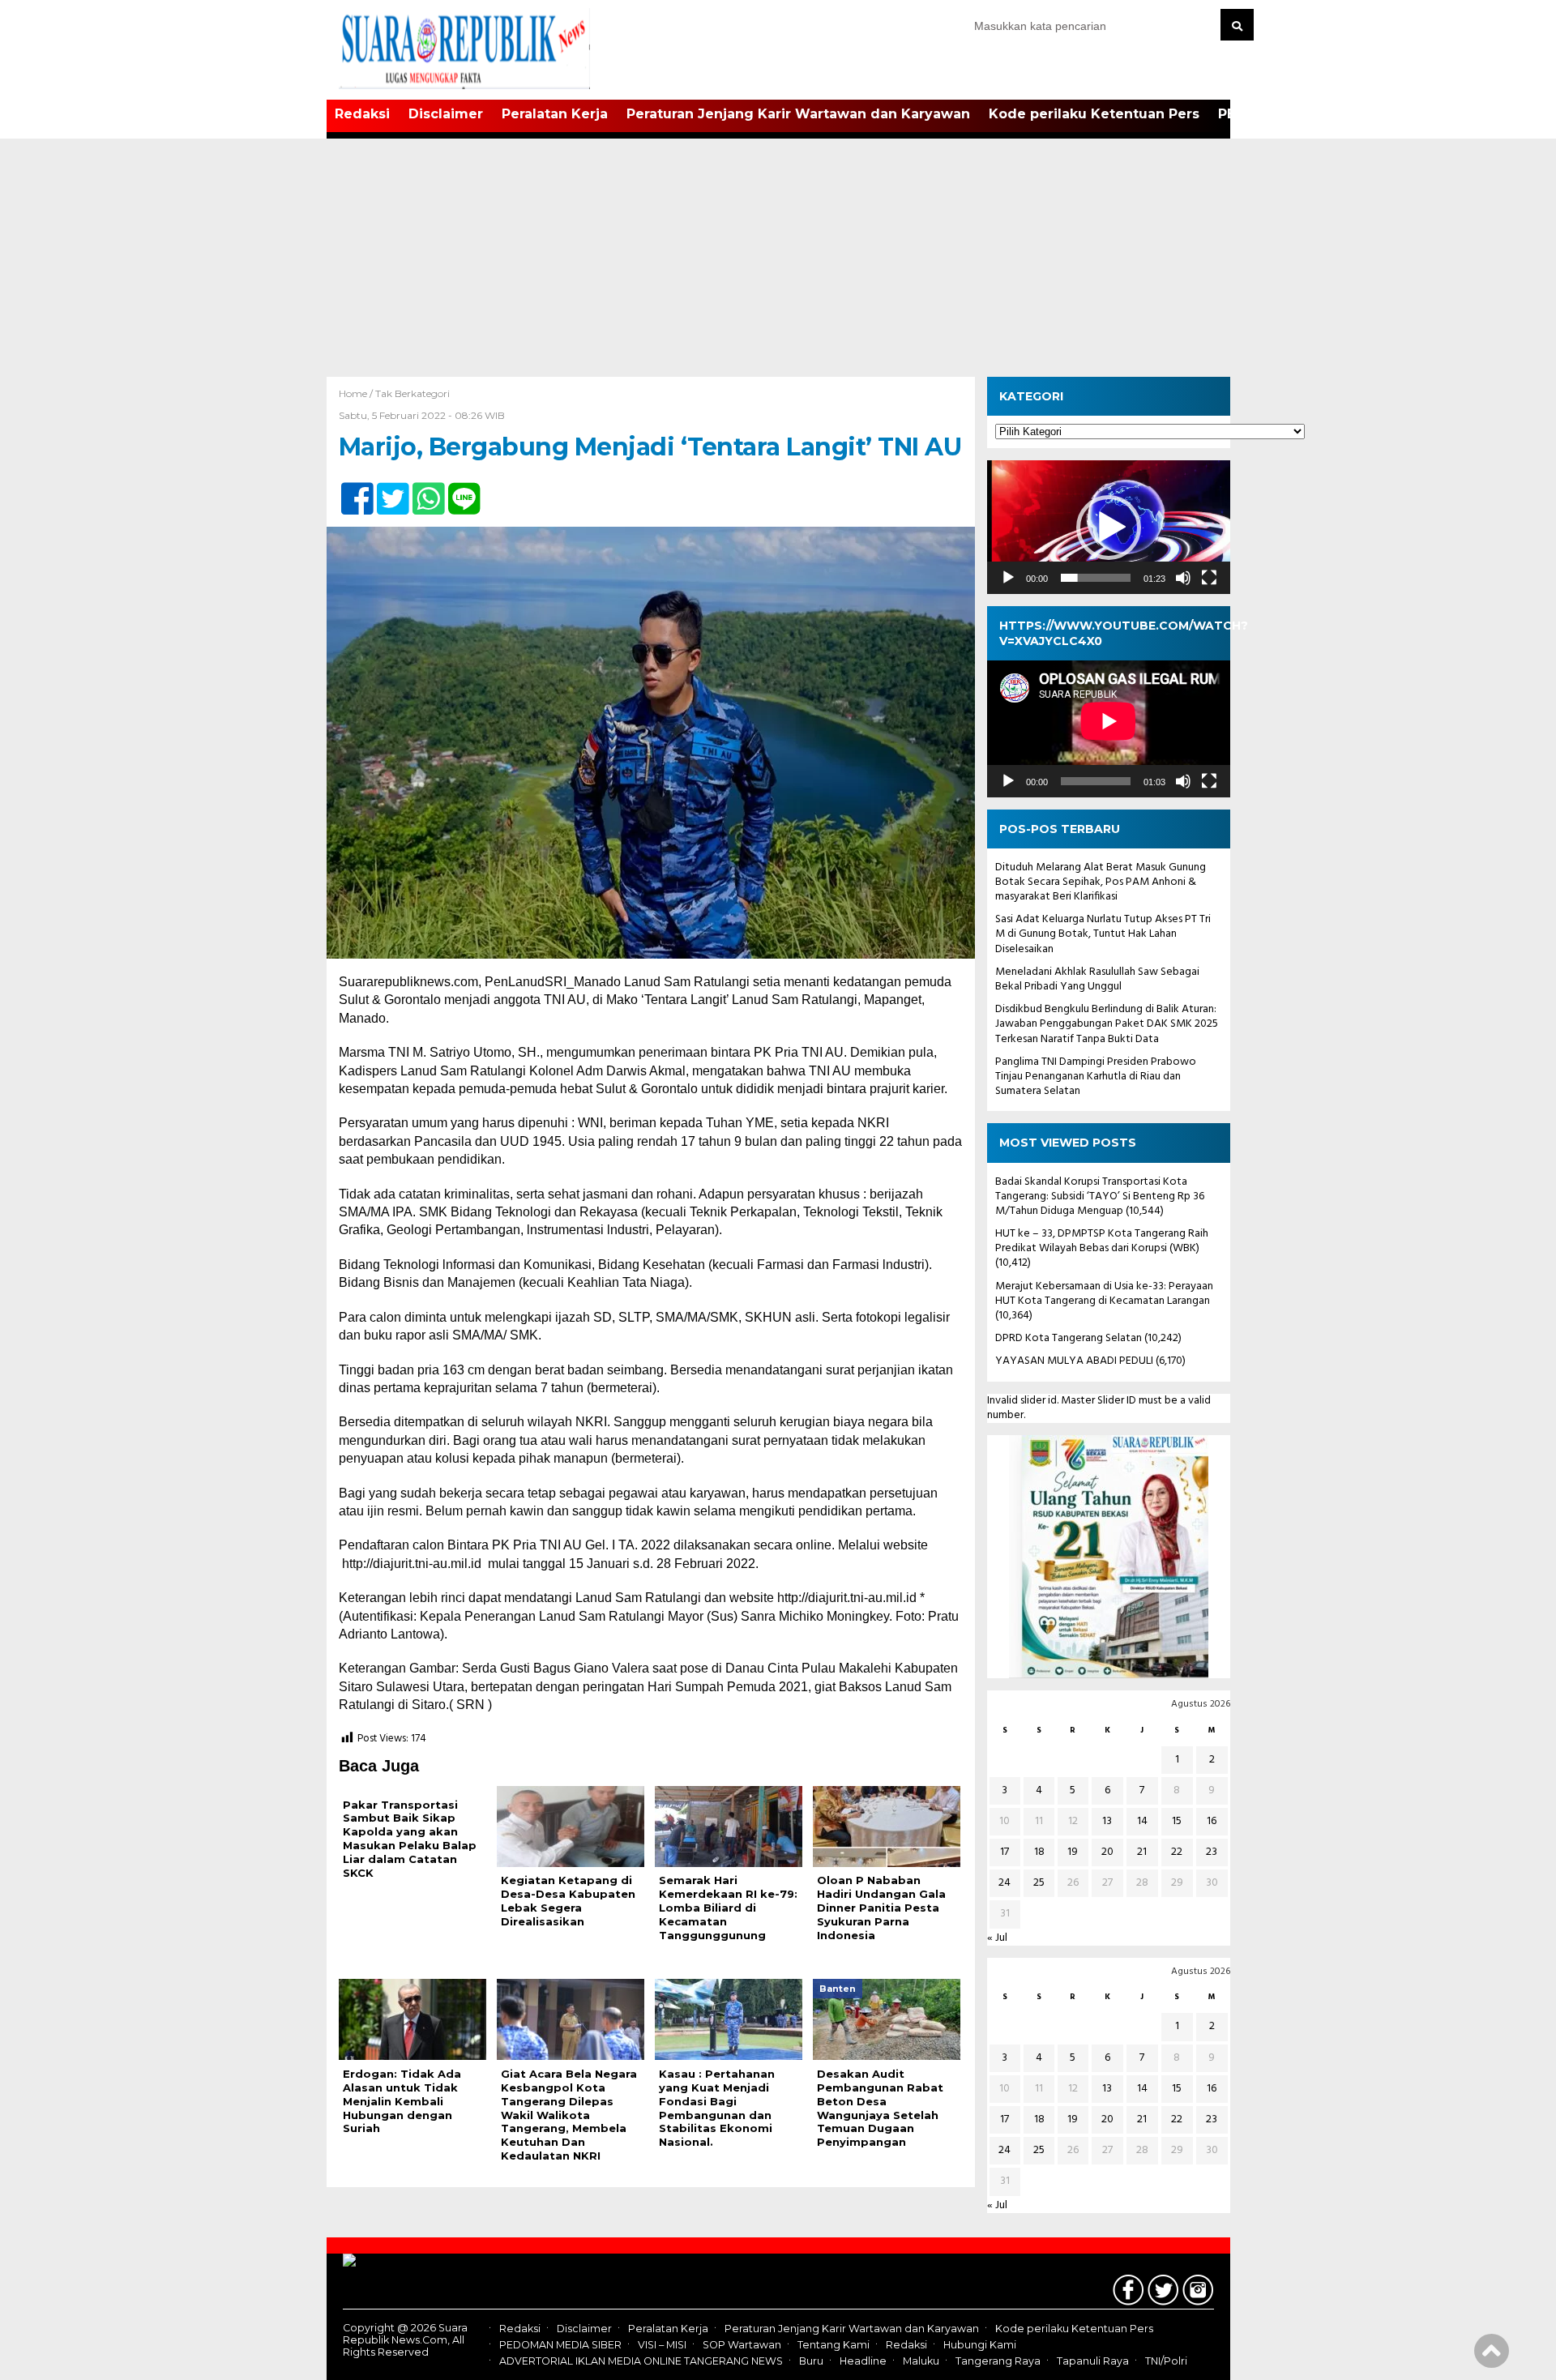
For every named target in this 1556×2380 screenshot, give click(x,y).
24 (1005, 1883)
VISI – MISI (662, 2345)
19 (1073, 1852)
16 (1212, 1821)
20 (1107, 1852)
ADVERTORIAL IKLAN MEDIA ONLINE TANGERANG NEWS (641, 2361)
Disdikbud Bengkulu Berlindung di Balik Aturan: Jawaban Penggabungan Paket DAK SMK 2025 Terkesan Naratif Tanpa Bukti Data (1107, 1024)
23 (1212, 1852)
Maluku (921, 2361)
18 (1039, 1852)
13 (1107, 1821)
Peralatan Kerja (555, 114)
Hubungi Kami (980, 2345)
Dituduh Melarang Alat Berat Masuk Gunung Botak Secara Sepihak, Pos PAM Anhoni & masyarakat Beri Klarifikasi (1101, 882)
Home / (357, 393)
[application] (1109, 527)
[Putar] (1008, 578)
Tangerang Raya (998, 2361)
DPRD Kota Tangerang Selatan (1069, 1338)
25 (1039, 1883)
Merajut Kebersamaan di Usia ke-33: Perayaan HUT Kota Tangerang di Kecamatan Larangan (1104, 1294)
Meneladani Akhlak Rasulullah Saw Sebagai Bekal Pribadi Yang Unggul (1097, 979)
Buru (811, 2361)
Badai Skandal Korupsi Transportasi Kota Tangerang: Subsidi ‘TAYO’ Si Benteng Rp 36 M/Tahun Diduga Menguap (1100, 1196)
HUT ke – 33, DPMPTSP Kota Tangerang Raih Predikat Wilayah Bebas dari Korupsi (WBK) (1102, 1241)
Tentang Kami (834, 2345)
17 (1005, 1852)
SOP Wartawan (742, 2345)
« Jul (997, 1938)
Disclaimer (446, 114)
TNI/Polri (1166, 2361)
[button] (1109, 528)
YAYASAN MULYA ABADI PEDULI (1074, 1361)
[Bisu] (1183, 578)
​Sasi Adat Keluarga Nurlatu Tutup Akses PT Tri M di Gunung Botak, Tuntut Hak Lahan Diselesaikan (1103, 934)
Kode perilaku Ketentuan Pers (1094, 114)
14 (1142, 1821)
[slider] (1096, 578)
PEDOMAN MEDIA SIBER (560, 2345)
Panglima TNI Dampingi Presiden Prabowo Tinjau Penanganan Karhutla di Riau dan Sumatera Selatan (1096, 1077)
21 (1142, 1852)
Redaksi (362, 114)
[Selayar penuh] (1209, 578)
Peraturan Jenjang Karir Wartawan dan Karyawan (798, 114)
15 (1177, 1821)
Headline (863, 2361)
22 (1177, 1852)
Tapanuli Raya (1093, 2361)
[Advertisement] (778, 255)
